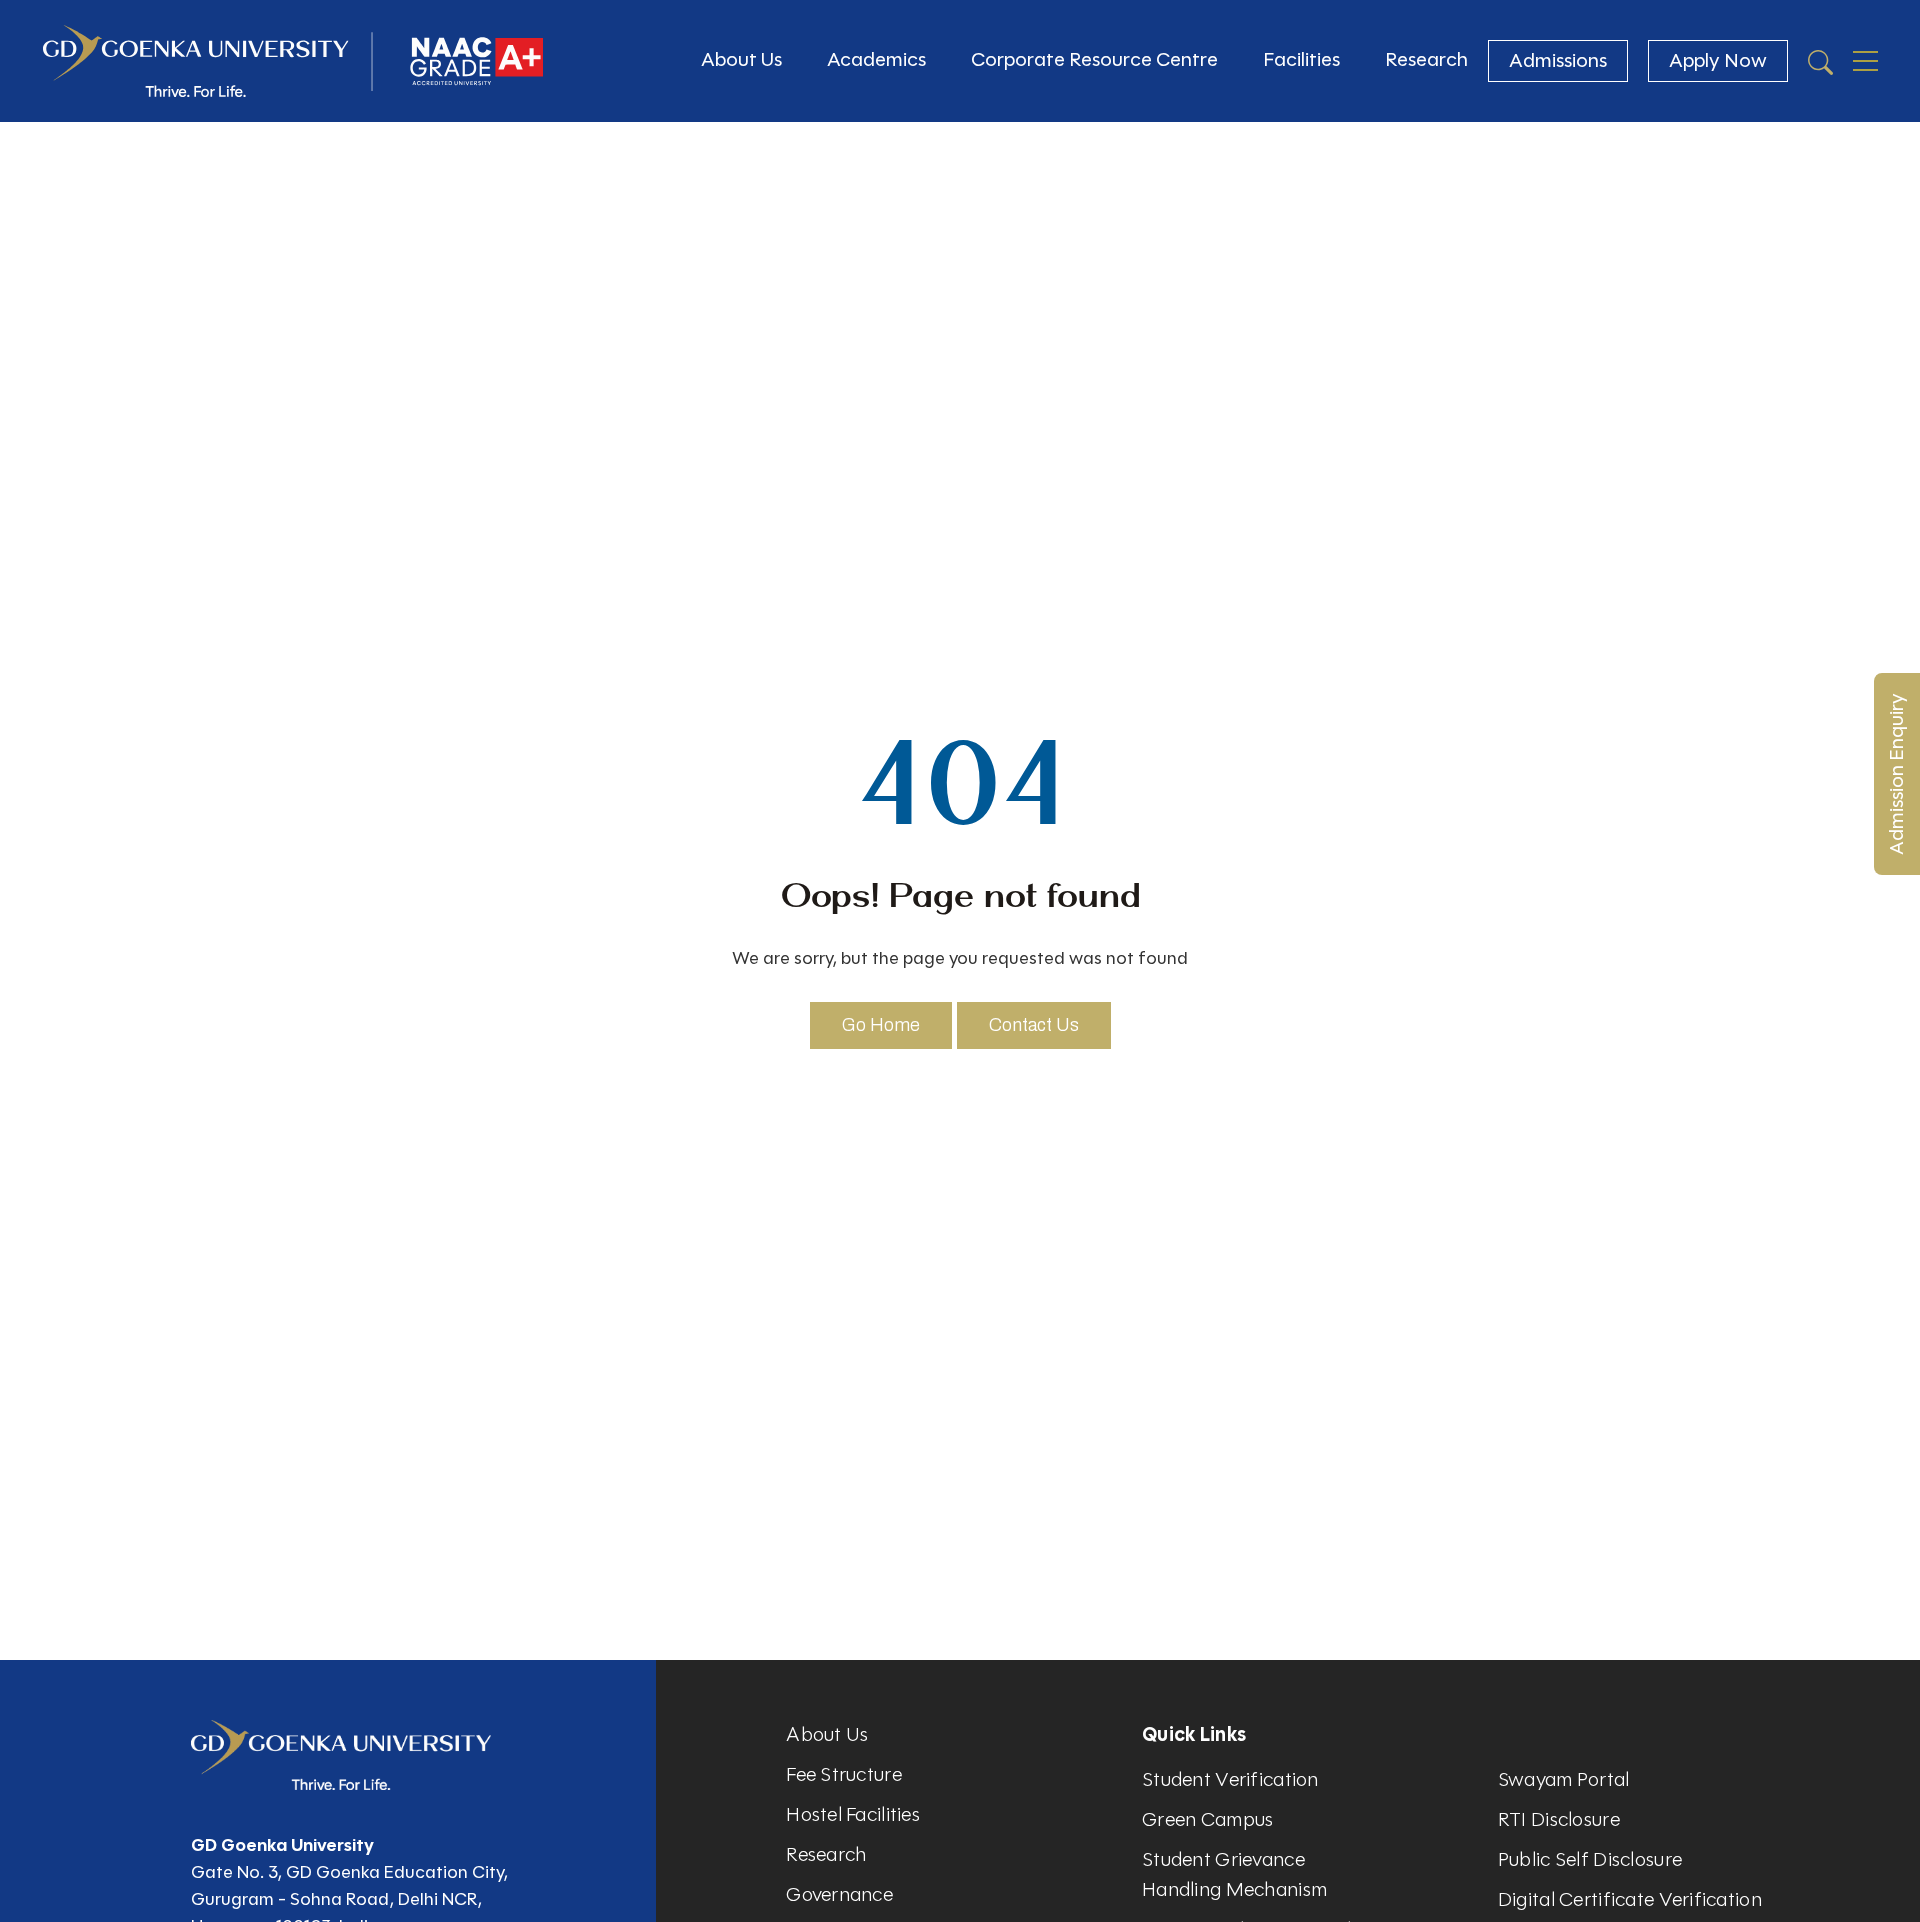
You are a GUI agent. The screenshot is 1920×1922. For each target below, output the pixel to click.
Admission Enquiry (1896, 774)
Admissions (1558, 60)
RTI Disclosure (1559, 1819)
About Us (741, 59)
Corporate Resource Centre (1094, 59)
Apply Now (1718, 60)
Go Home (881, 1025)
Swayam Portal (1564, 1779)
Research (1426, 59)
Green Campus (1207, 1819)
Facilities (1301, 59)
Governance (839, 1894)
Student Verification (1230, 1779)
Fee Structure (844, 1774)
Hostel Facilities (853, 1814)
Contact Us (1034, 1025)
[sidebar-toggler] (1865, 61)
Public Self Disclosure (1590, 1859)
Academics (876, 59)
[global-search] (1820, 61)
